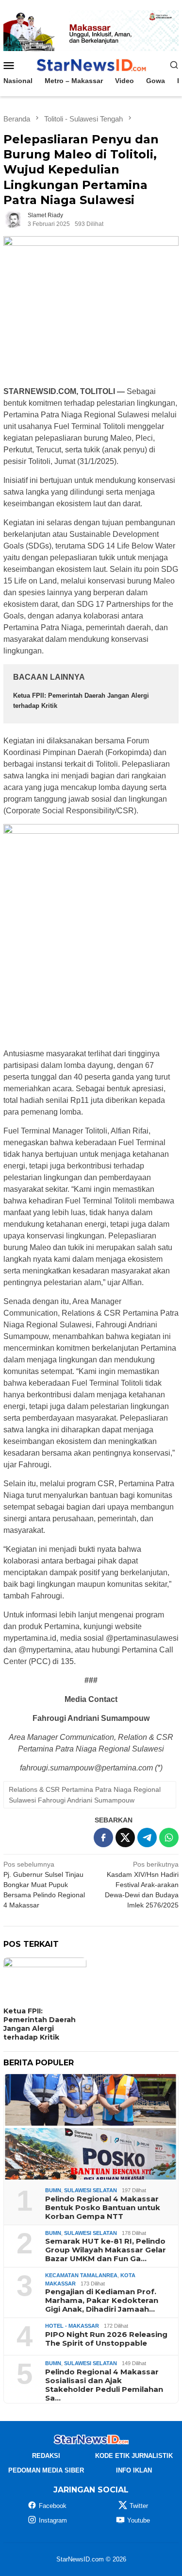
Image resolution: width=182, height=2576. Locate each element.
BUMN (53, 2190)
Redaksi (46, 2456)
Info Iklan (134, 2470)
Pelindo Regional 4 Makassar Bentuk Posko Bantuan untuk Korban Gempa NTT (103, 2208)
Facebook (53, 2506)
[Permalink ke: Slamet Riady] (13, 219)
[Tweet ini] (125, 1838)
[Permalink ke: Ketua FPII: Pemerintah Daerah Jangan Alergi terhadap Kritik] (45, 1981)
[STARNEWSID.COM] (91, 64)
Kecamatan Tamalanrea (81, 2275)
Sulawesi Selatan (91, 2190)
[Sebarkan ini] (103, 1838)
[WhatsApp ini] (169, 1838)
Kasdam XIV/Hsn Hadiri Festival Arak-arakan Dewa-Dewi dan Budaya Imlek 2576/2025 (142, 1885)
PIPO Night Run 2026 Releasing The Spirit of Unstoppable (106, 2339)
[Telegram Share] (147, 1838)
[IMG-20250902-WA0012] (91, 30)
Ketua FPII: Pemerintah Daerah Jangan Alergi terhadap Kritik (40, 2024)
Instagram (53, 2520)
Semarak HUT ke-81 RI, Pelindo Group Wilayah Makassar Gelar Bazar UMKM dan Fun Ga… (106, 2250)
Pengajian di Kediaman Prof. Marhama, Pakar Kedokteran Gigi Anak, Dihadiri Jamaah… (102, 2301)
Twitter (139, 2506)
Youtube (139, 2520)
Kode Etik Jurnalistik (134, 2456)
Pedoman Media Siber (46, 2470)
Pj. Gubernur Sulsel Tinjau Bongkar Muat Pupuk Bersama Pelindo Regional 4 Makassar (44, 1885)
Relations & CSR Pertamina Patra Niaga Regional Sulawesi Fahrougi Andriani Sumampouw (85, 1795)
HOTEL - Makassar (72, 2326)
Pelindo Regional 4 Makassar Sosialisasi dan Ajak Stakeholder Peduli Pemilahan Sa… (104, 2385)
